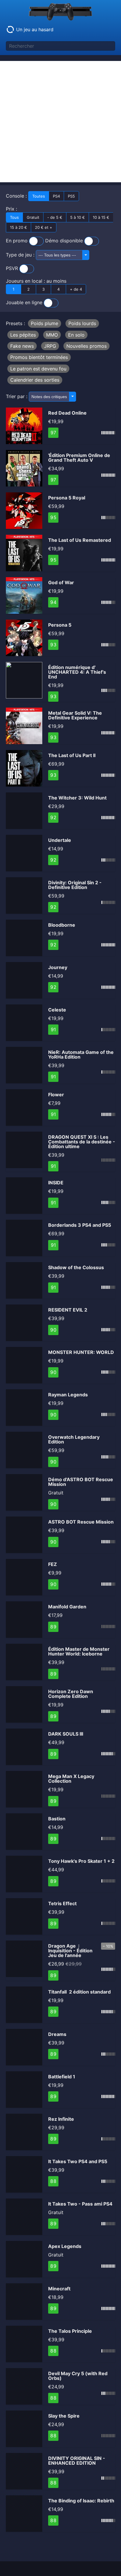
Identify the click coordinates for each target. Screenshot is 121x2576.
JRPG (50, 346)
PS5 (71, 196)
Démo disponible (65, 241)
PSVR (13, 268)
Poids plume (44, 323)
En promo (17, 241)
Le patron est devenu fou (38, 369)
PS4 (56, 196)
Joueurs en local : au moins (44, 285)
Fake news (22, 346)
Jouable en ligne (25, 303)
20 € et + (44, 227)
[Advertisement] (60, 122)
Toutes (39, 196)
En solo (76, 335)
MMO (52, 335)
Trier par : (17, 396)
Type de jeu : (21, 255)
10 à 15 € (101, 217)
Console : (40, 196)
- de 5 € (55, 217)
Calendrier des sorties (35, 380)
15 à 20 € (19, 227)
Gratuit (33, 217)
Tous (14, 217)
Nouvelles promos (86, 346)
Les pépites (23, 335)
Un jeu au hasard (34, 29)
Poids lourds (82, 323)
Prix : (58, 218)
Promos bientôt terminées (39, 357)
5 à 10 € (78, 217)
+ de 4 (76, 289)
